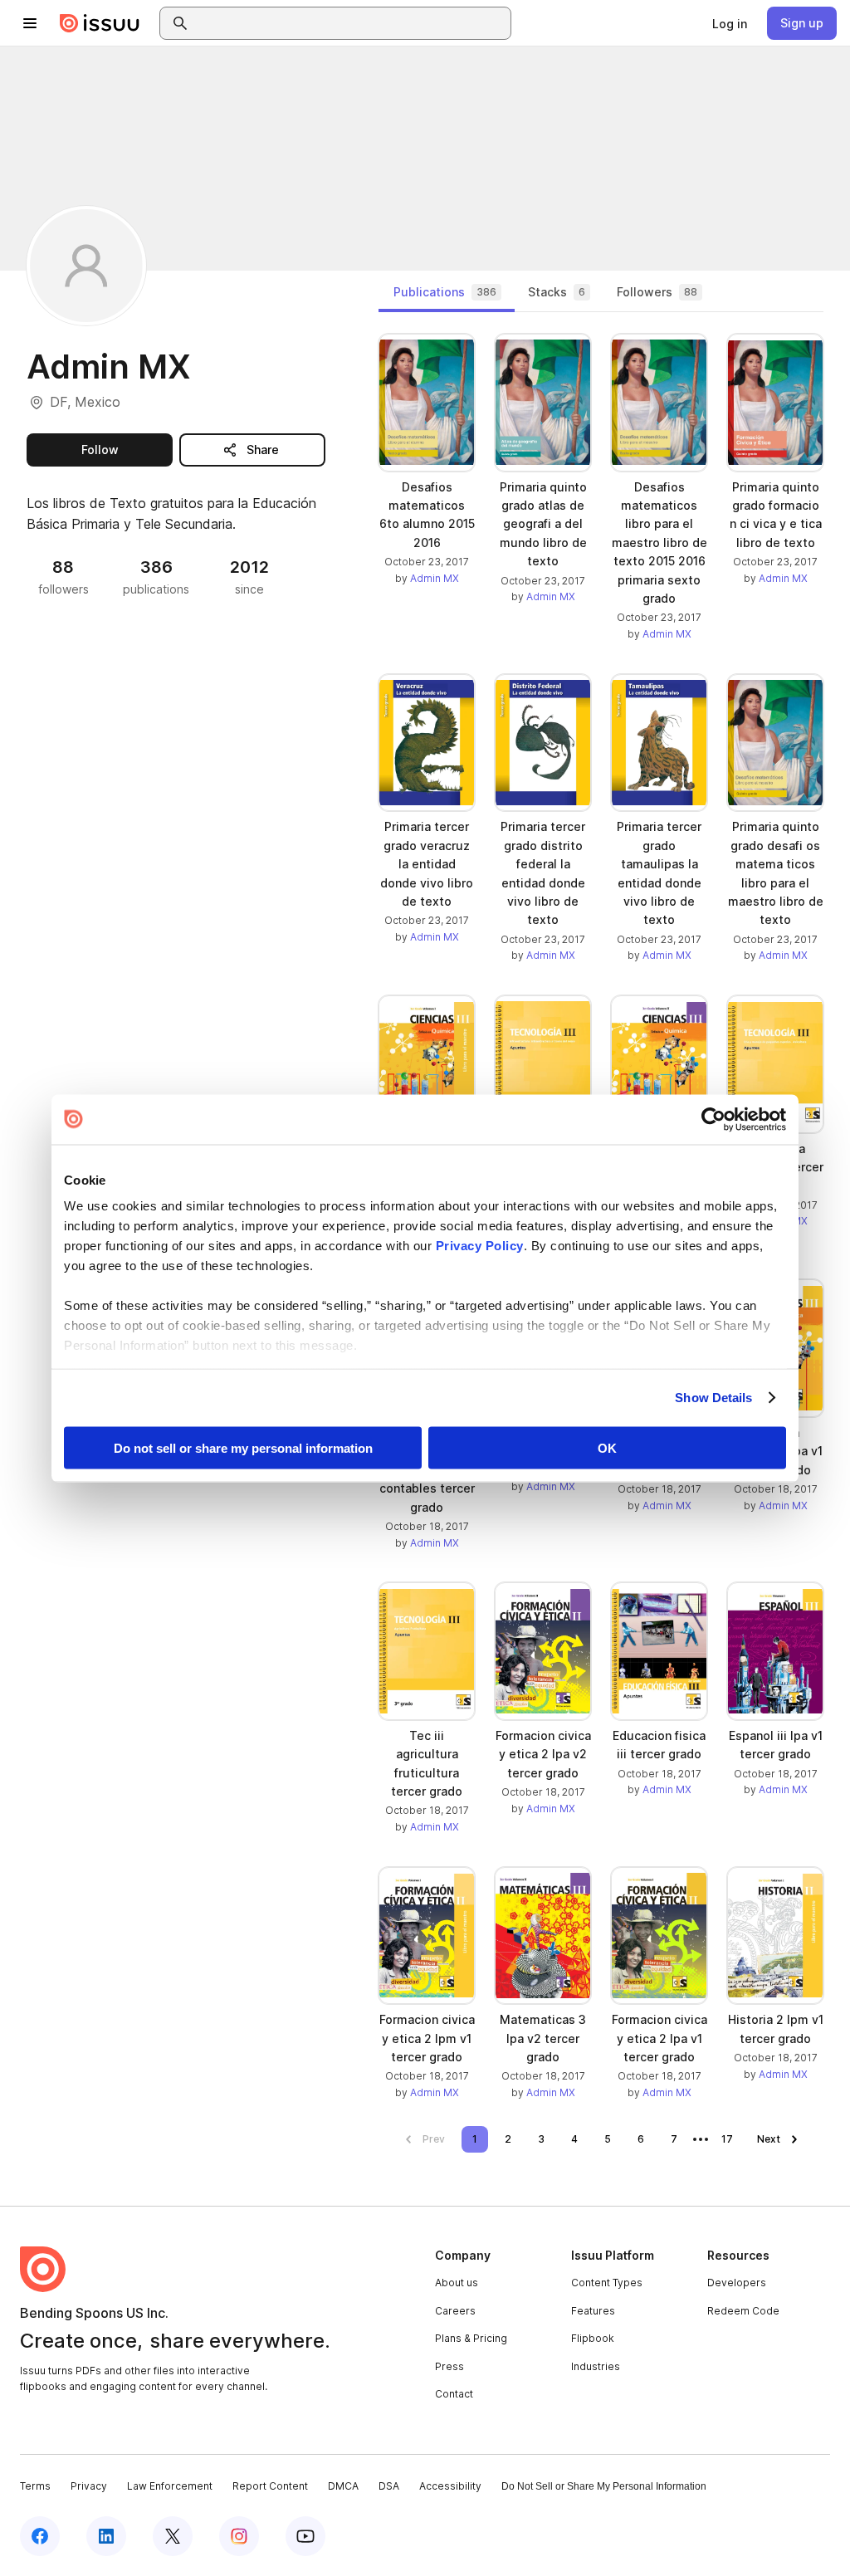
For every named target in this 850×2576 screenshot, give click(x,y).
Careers (455, 2311)
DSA (389, 2486)
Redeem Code (743, 2311)
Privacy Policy (480, 1246)
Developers (737, 2283)
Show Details (713, 1398)
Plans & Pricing (471, 2338)
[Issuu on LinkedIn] (106, 2536)
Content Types (607, 2283)
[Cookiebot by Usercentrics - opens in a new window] (713, 1119)
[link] (730, 23)
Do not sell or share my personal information (243, 1447)
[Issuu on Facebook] (40, 2536)
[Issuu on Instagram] (239, 2536)
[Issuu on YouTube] (305, 2536)
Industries (596, 2366)
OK (607, 1447)
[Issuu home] (100, 23)
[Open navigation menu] (30, 23)
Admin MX (435, 578)
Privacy (89, 2486)
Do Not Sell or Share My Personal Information (604, 2486)
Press (449, 2366)
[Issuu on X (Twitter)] (173, 2536)
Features (593, 2311)
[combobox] (350, 23)
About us (457, 2283)
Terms (35, 2486)
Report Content (270, 2486)
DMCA (343, 2486)
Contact (454, 2394)
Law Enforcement (170, 2486)
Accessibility (450, 2486)
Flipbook (593, 2338)
